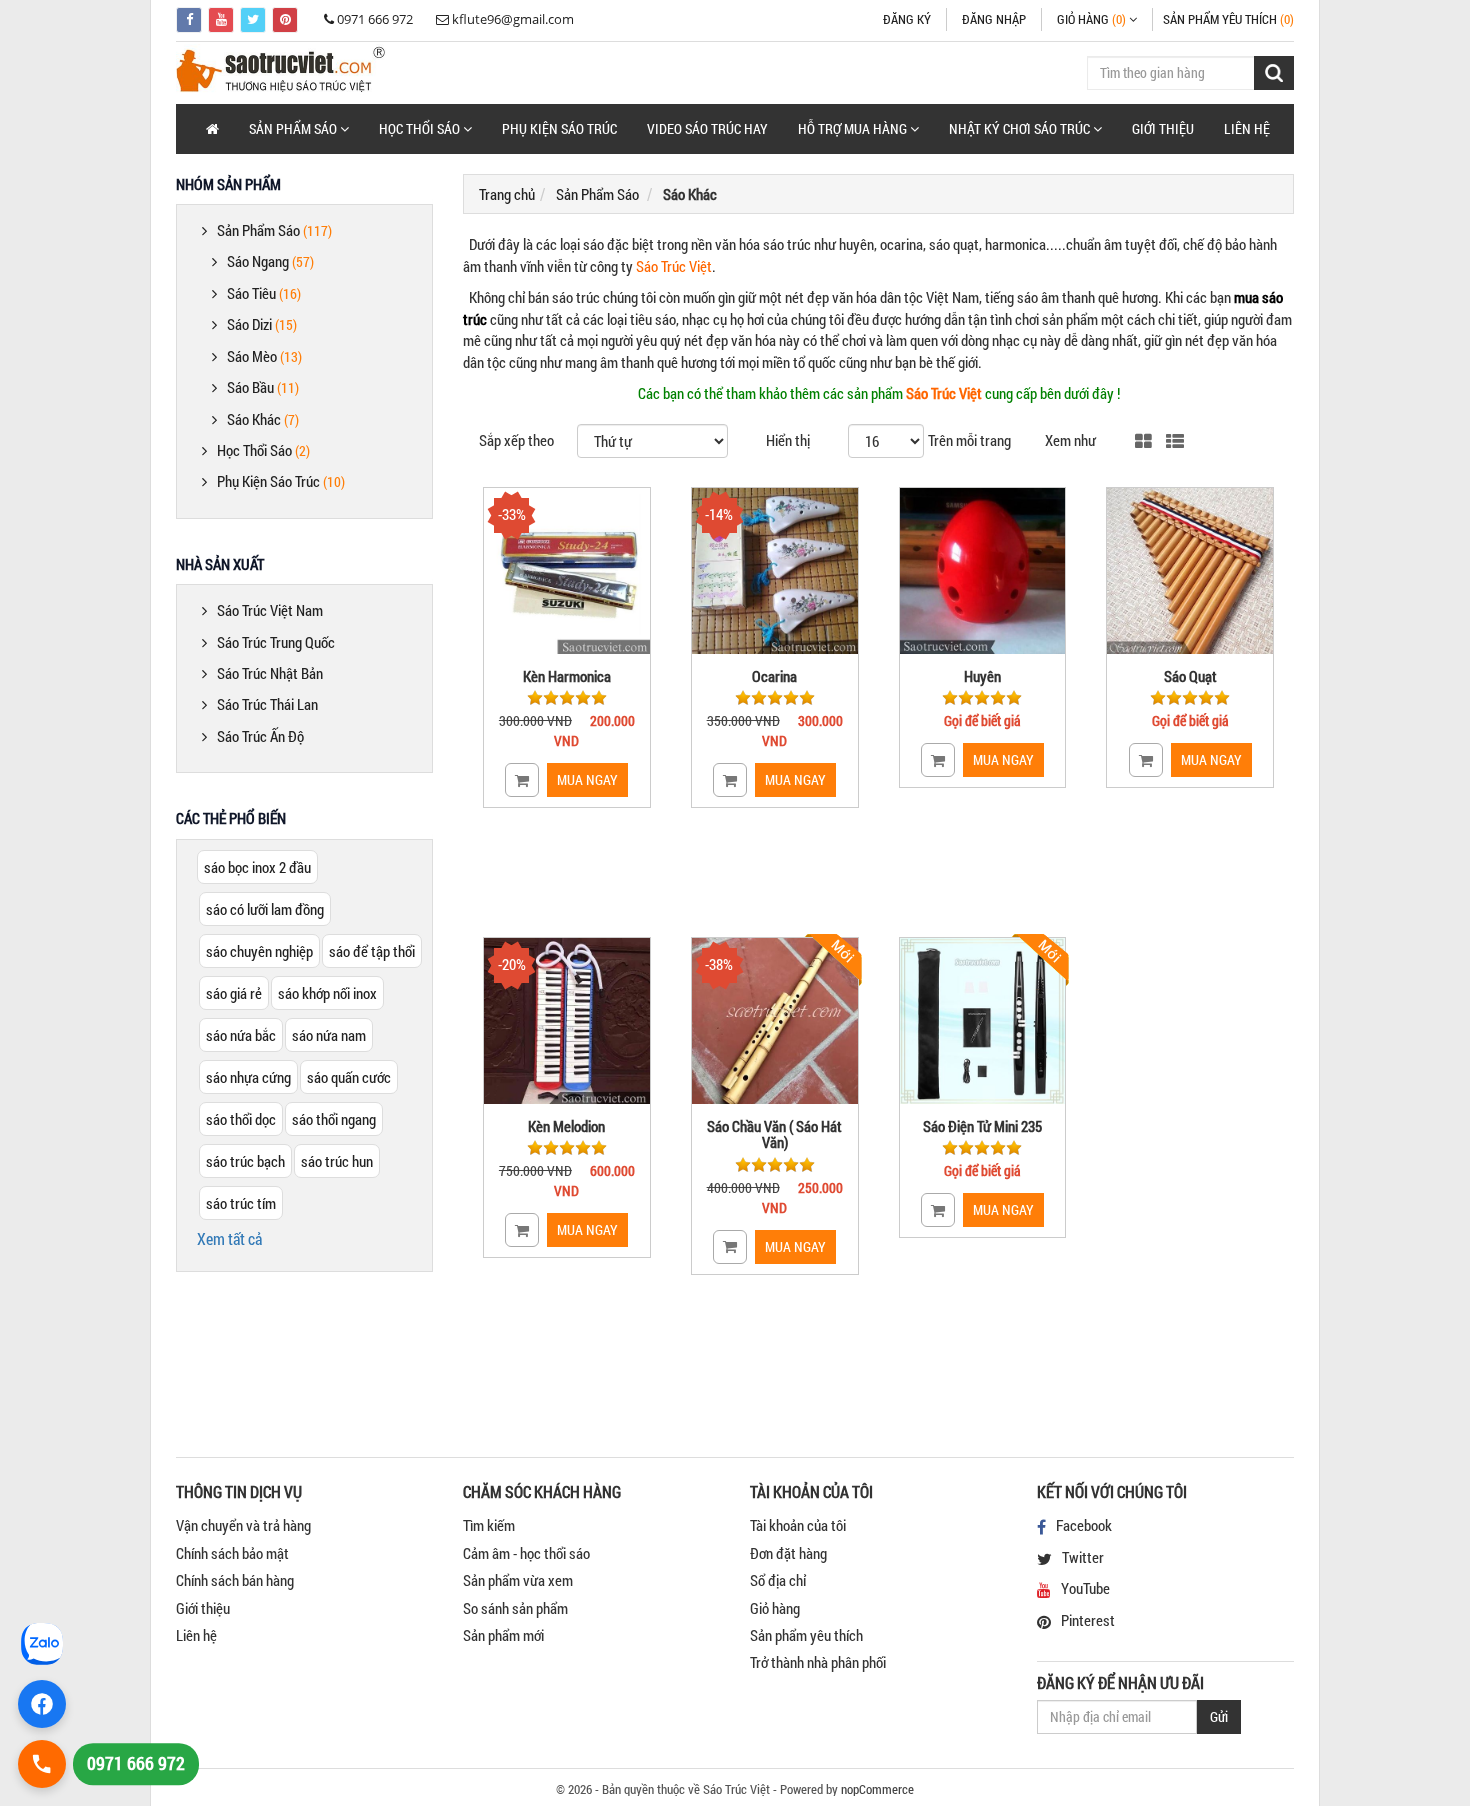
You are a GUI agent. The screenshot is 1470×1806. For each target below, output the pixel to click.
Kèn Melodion (566, 1126)
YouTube (1085, 1588)
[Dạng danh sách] (1175, 442)
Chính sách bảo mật (232, 1553)
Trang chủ (507, 194)
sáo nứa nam (329, 1035)
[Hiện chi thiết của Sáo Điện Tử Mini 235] (983, 1021)
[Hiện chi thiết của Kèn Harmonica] (567, 571)
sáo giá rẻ (234, 993)
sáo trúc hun (337, 1161)
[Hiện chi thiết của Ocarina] (775, 571)
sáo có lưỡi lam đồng (265, 909)
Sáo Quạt (1190, 676)
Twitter (1083, 1557)
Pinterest (1088, 1620)
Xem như (1070, 440)
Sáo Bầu (263, 387)
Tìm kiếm (489, 1525)
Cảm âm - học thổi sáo (526, 1553)
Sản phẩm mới (503, 1635)
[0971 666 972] (42, 1764)
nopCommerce (877, 1789)
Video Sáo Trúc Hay (707, 128)
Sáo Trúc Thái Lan (267, 704)
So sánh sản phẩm (515, 1608)
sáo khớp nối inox (327, 993)
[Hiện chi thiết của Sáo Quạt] (1190, 571)
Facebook (1084, 1525)
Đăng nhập (994, 19)
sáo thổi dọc (241, 1119)
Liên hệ (1247, 128)
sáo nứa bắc (241, 1035)
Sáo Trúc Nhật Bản (270, 673)
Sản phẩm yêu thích (806, 1635)
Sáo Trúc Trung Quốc (276, 642)
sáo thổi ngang (334, 1119)
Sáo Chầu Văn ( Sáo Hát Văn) (774, 1134)
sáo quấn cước (349, 1077)
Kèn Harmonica (567, 676)
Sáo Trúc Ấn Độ (260, 736)
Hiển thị (788, 440)
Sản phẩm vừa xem (518, 1580)
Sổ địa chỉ (778, 1580)
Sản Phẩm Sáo (274, 230)
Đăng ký (907, 19)
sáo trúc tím (241, 1203)
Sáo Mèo (264, 356)
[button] (299, 129)
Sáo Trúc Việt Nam (270, 610)
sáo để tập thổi (372, 951)
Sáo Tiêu (264, 293)
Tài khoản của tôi (798, 1525)
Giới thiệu (1163, 128)
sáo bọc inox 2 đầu (257, 867)
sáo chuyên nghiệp (259, 951)
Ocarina (774, 676)
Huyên (982, 676)
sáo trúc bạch (245, 1161)
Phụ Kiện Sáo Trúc (559, 128)
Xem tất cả (229, 1238)
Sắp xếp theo (516, 440)
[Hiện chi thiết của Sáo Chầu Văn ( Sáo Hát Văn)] (775, 1021)
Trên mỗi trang (969, 440)
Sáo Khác (263, 419)
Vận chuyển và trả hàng (243, 1525)
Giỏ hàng (775, 1608)
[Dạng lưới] (1143, 442)
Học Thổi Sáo (263, 450)
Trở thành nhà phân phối (818, 1662)
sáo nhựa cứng (248, 1077)
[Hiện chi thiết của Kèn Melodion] (567, 1021)
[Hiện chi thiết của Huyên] (983, 571)
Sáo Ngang (270, 261)
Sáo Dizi (262, 324)
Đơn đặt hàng (788, 1553)
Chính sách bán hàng (235, 1580)
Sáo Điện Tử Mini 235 (982, 1126)
